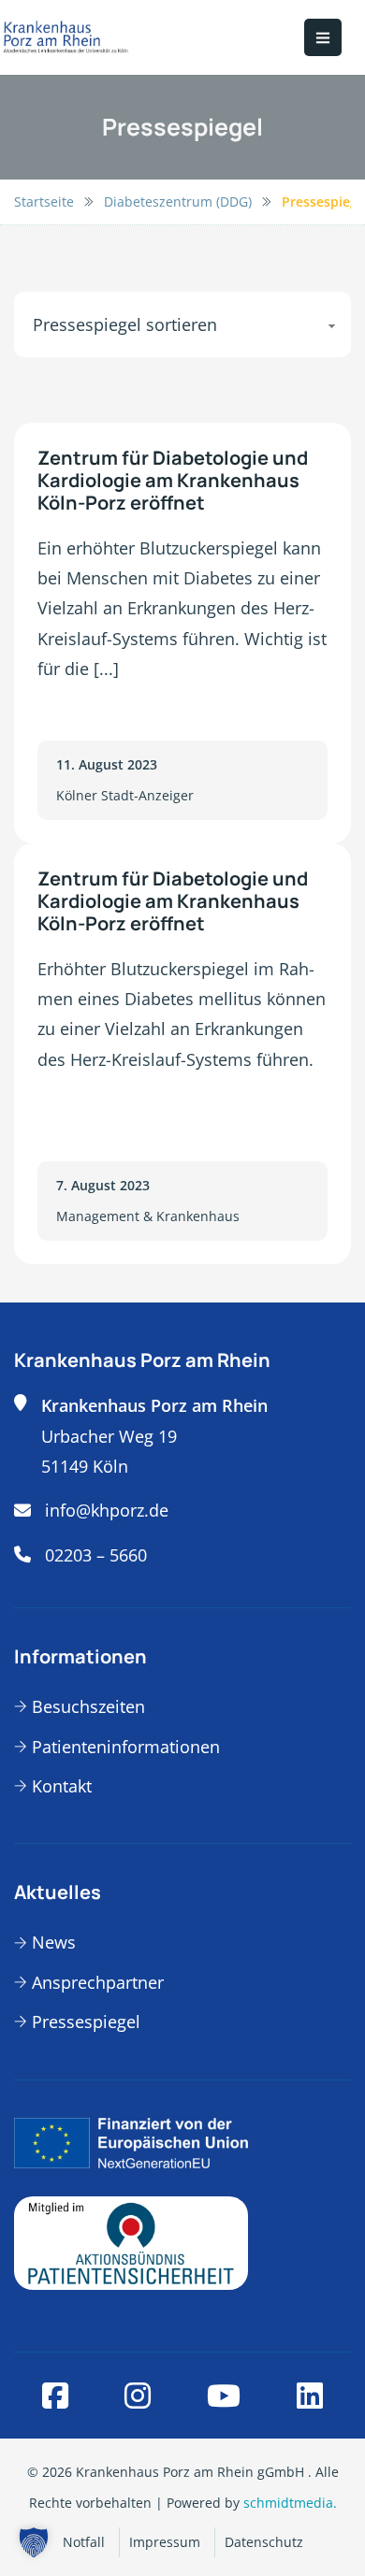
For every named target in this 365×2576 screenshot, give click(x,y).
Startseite (44, 201)
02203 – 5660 (96, 1555)
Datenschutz (264, 2542)
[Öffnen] (323, 37)
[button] (34, 2542)
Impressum (165, 2542)
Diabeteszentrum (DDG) (178, 201)
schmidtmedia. (290, 2503)
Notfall (84, 2542)
